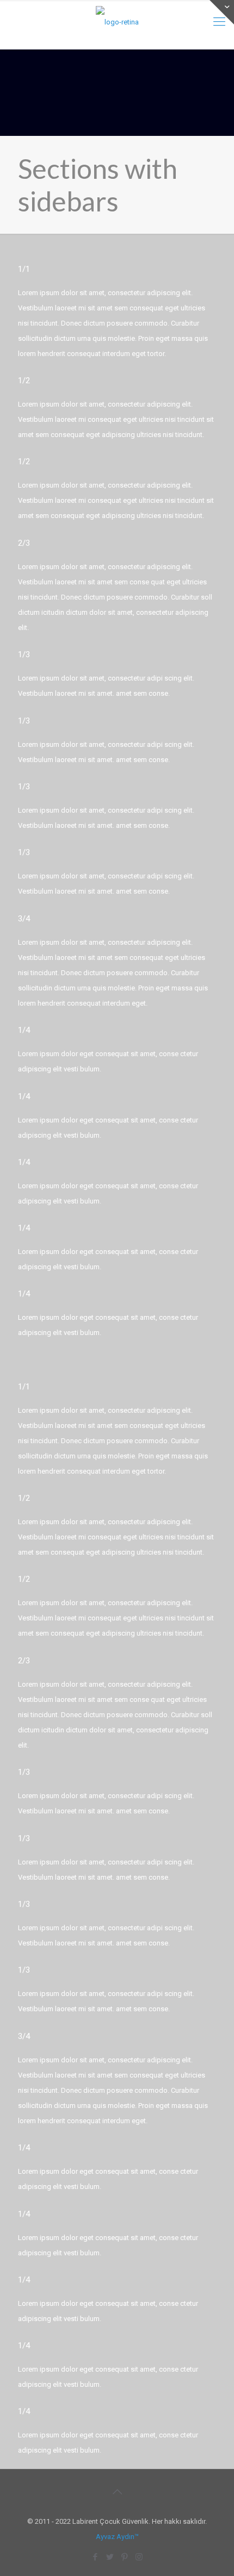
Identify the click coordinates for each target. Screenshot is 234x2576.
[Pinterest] (124, 2557)
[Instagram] (139, 2557)
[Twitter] (110, 2557)
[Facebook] (95, 2557)
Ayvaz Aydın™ (117, 2537)
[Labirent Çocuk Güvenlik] (117, 22)
